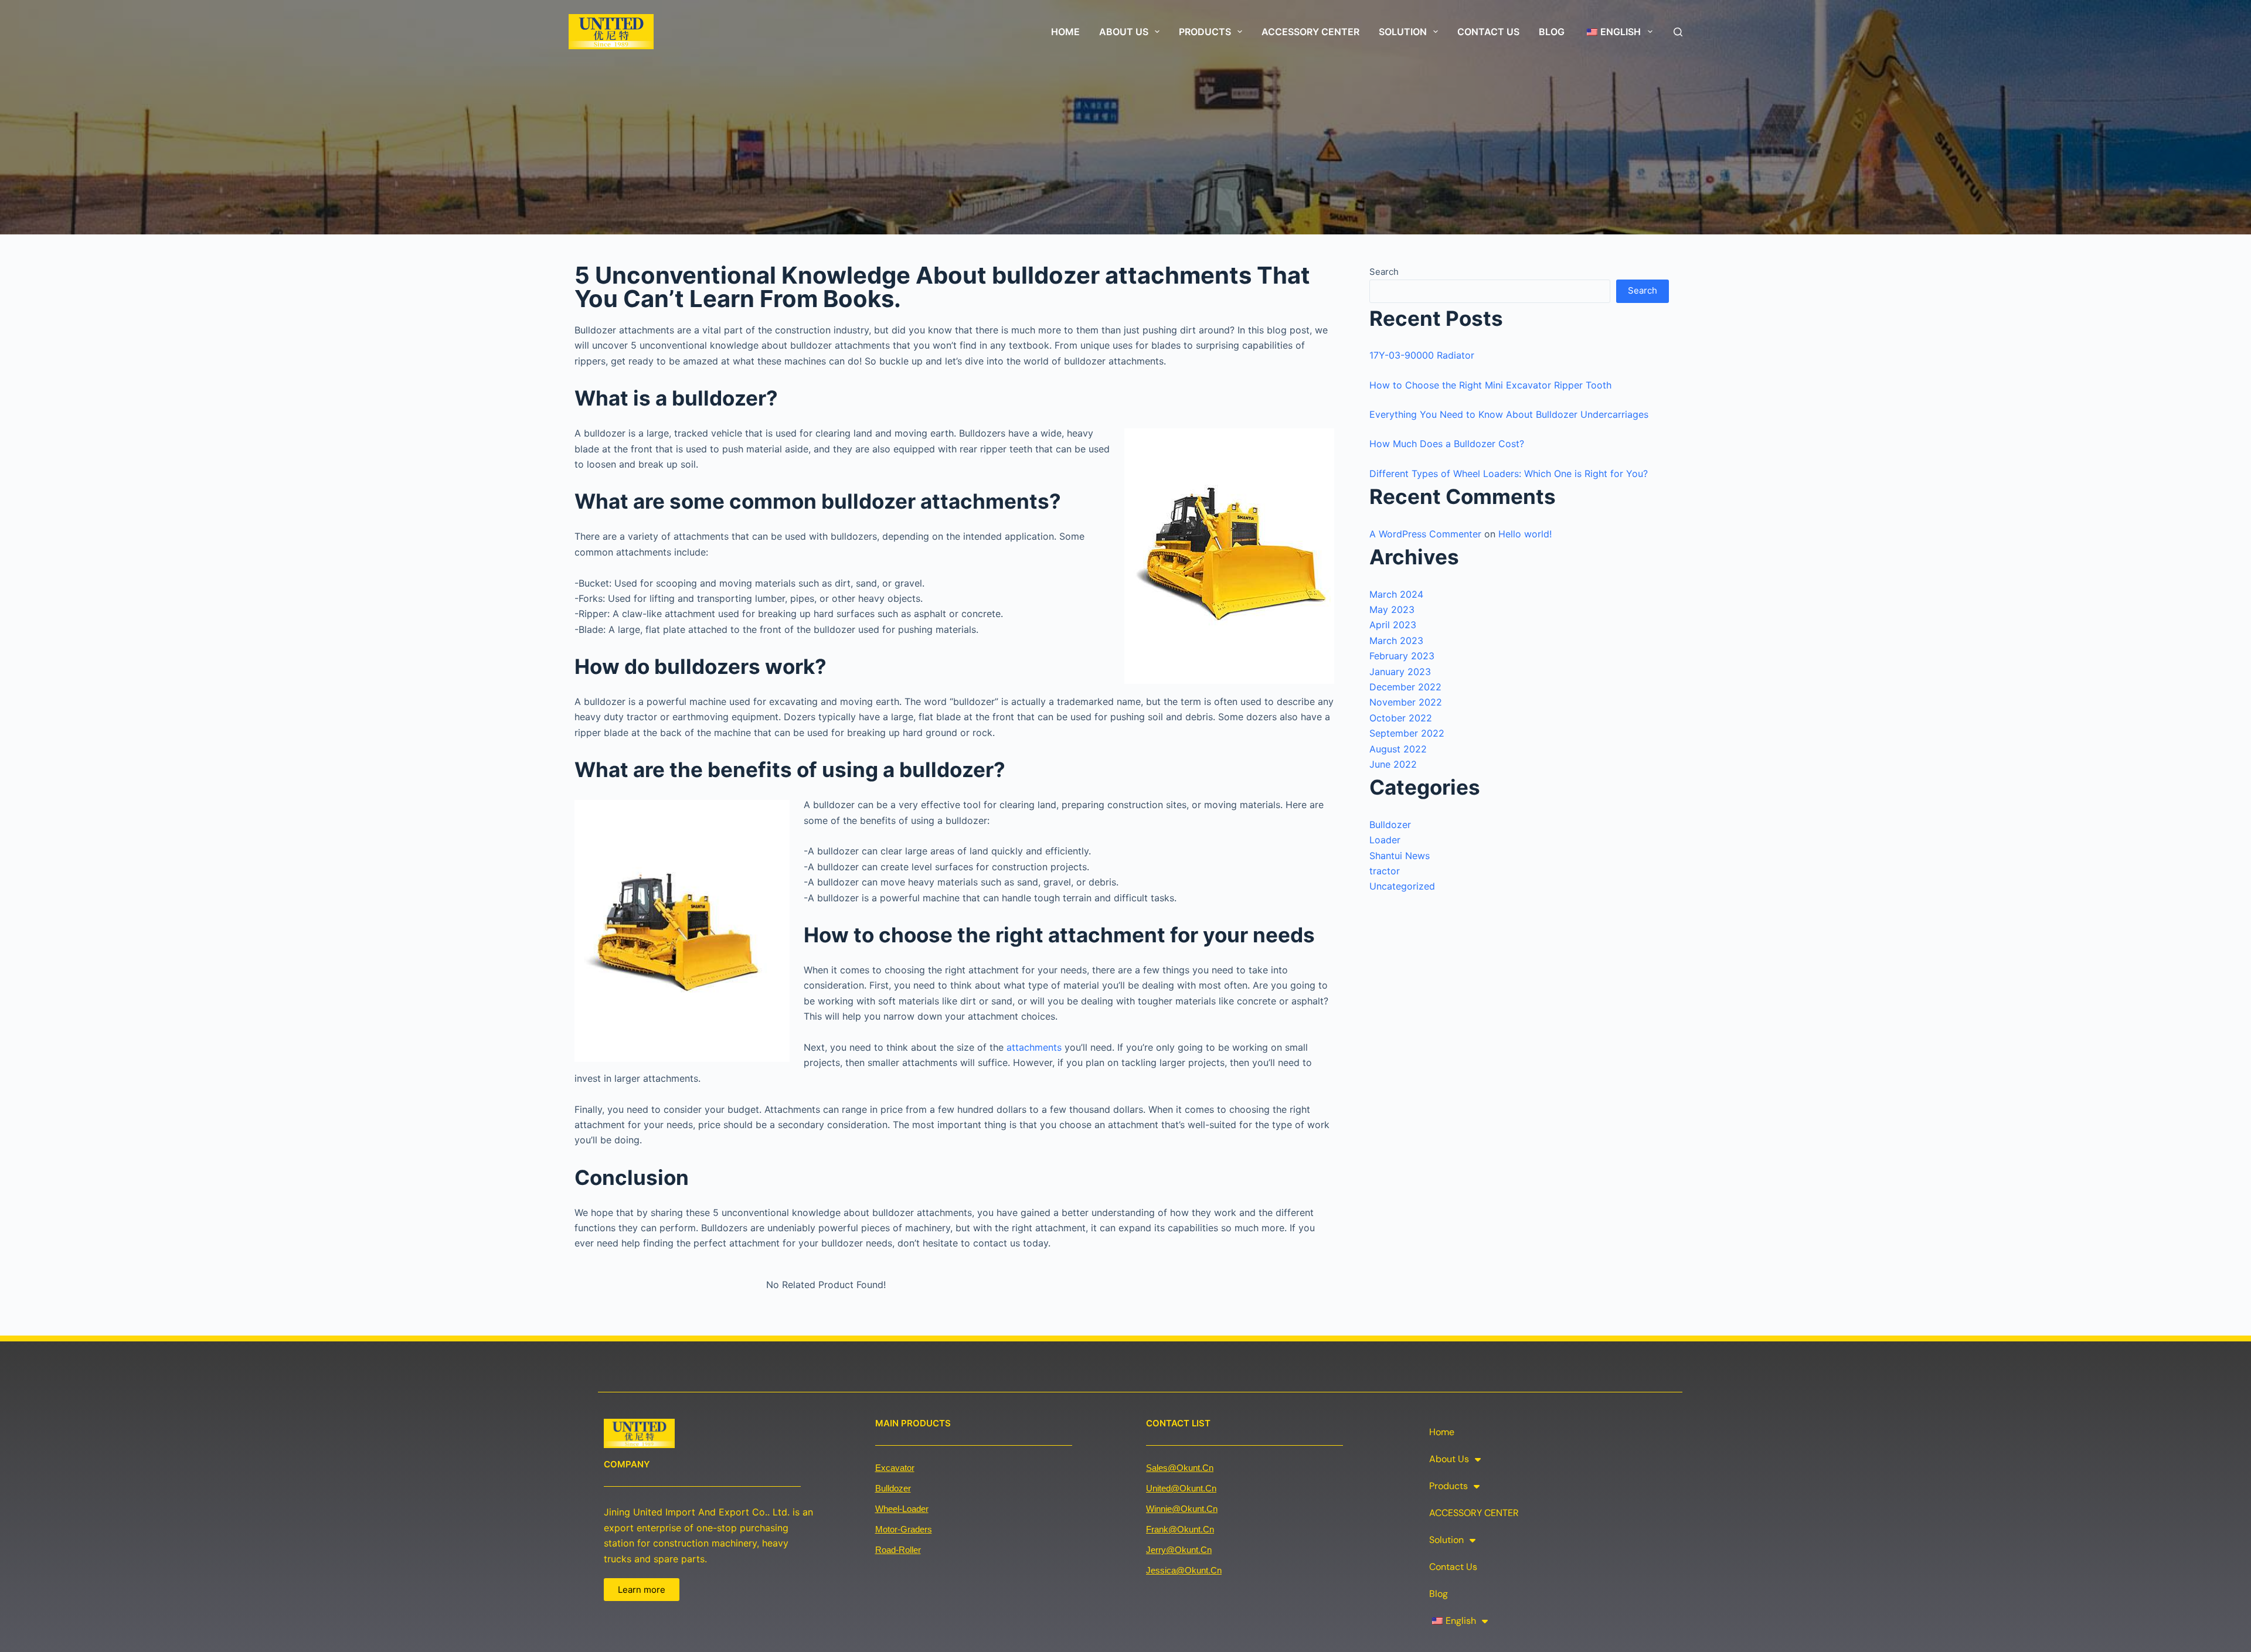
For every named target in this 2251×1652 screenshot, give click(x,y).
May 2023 (1392, 609)
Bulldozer (1390, 825)
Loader (1385, 840)
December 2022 (1405, 687)
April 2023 (1393, 625)
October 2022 (1401, 718)
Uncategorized (1402, 886)
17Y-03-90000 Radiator (1422, 355)
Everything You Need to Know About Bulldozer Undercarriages (1509, 414)
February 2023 (1402, 656)
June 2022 (1393, 764)
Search (1384, 272)
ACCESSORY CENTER (1310, 32)
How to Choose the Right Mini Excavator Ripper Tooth (1490, 385)
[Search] (1678, 32)
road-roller (898, 1550)
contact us (1488, 32)
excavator (895, 1468)
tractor (1385, 871)
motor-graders (904, 1529)
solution (1403, 32)
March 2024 (1396, 594)
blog (1552, 32)
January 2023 (1400, 672)
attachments (1034, 1047)
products (1205, 32)
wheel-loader (902, 1509)
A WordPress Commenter (1425, 534)
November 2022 (1406, 702)
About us (1124, 32)
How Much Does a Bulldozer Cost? (1447, 444)
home (1065, 32)
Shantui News (1400, 856)
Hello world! (1525, 534)
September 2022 (1407, 733)
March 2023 (1396, 641)
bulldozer (893, 1488)
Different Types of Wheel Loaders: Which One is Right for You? (1509, 474)
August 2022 (1398, 749)
